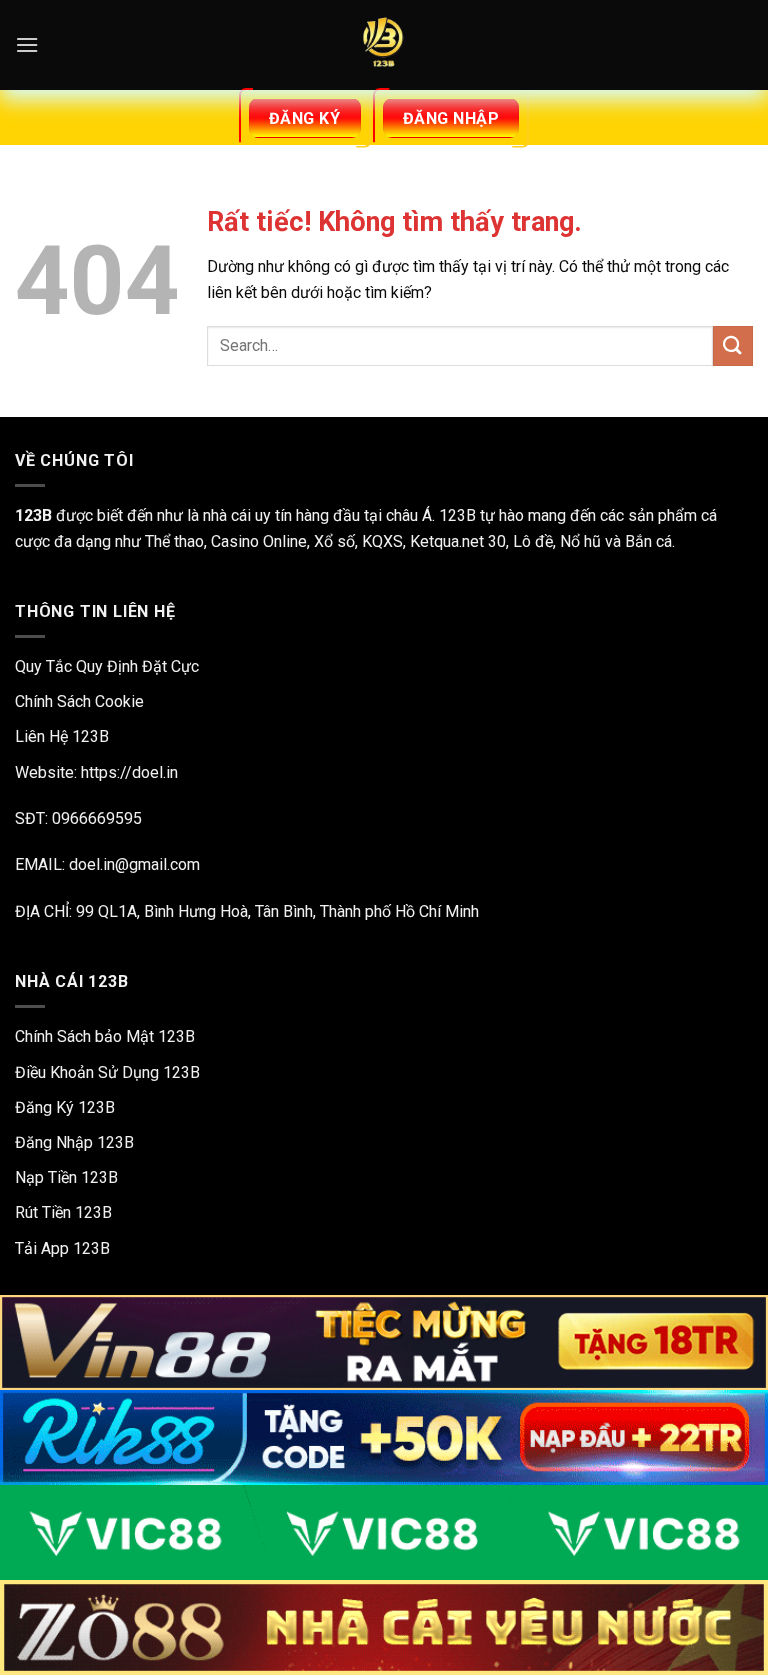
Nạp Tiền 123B (66, 1177)
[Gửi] (733, 345)
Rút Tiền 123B (63, 1212)
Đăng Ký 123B (65, 1107)
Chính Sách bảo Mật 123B (105, 1036)
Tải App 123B (62, 1248)
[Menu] (27, 44)
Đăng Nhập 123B (74, 1142)
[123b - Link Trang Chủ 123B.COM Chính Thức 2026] (384, 45)
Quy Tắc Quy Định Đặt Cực (107, 666)
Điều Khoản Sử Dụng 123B (107, 1072)
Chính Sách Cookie (79, 701)
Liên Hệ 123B (62, 736)
